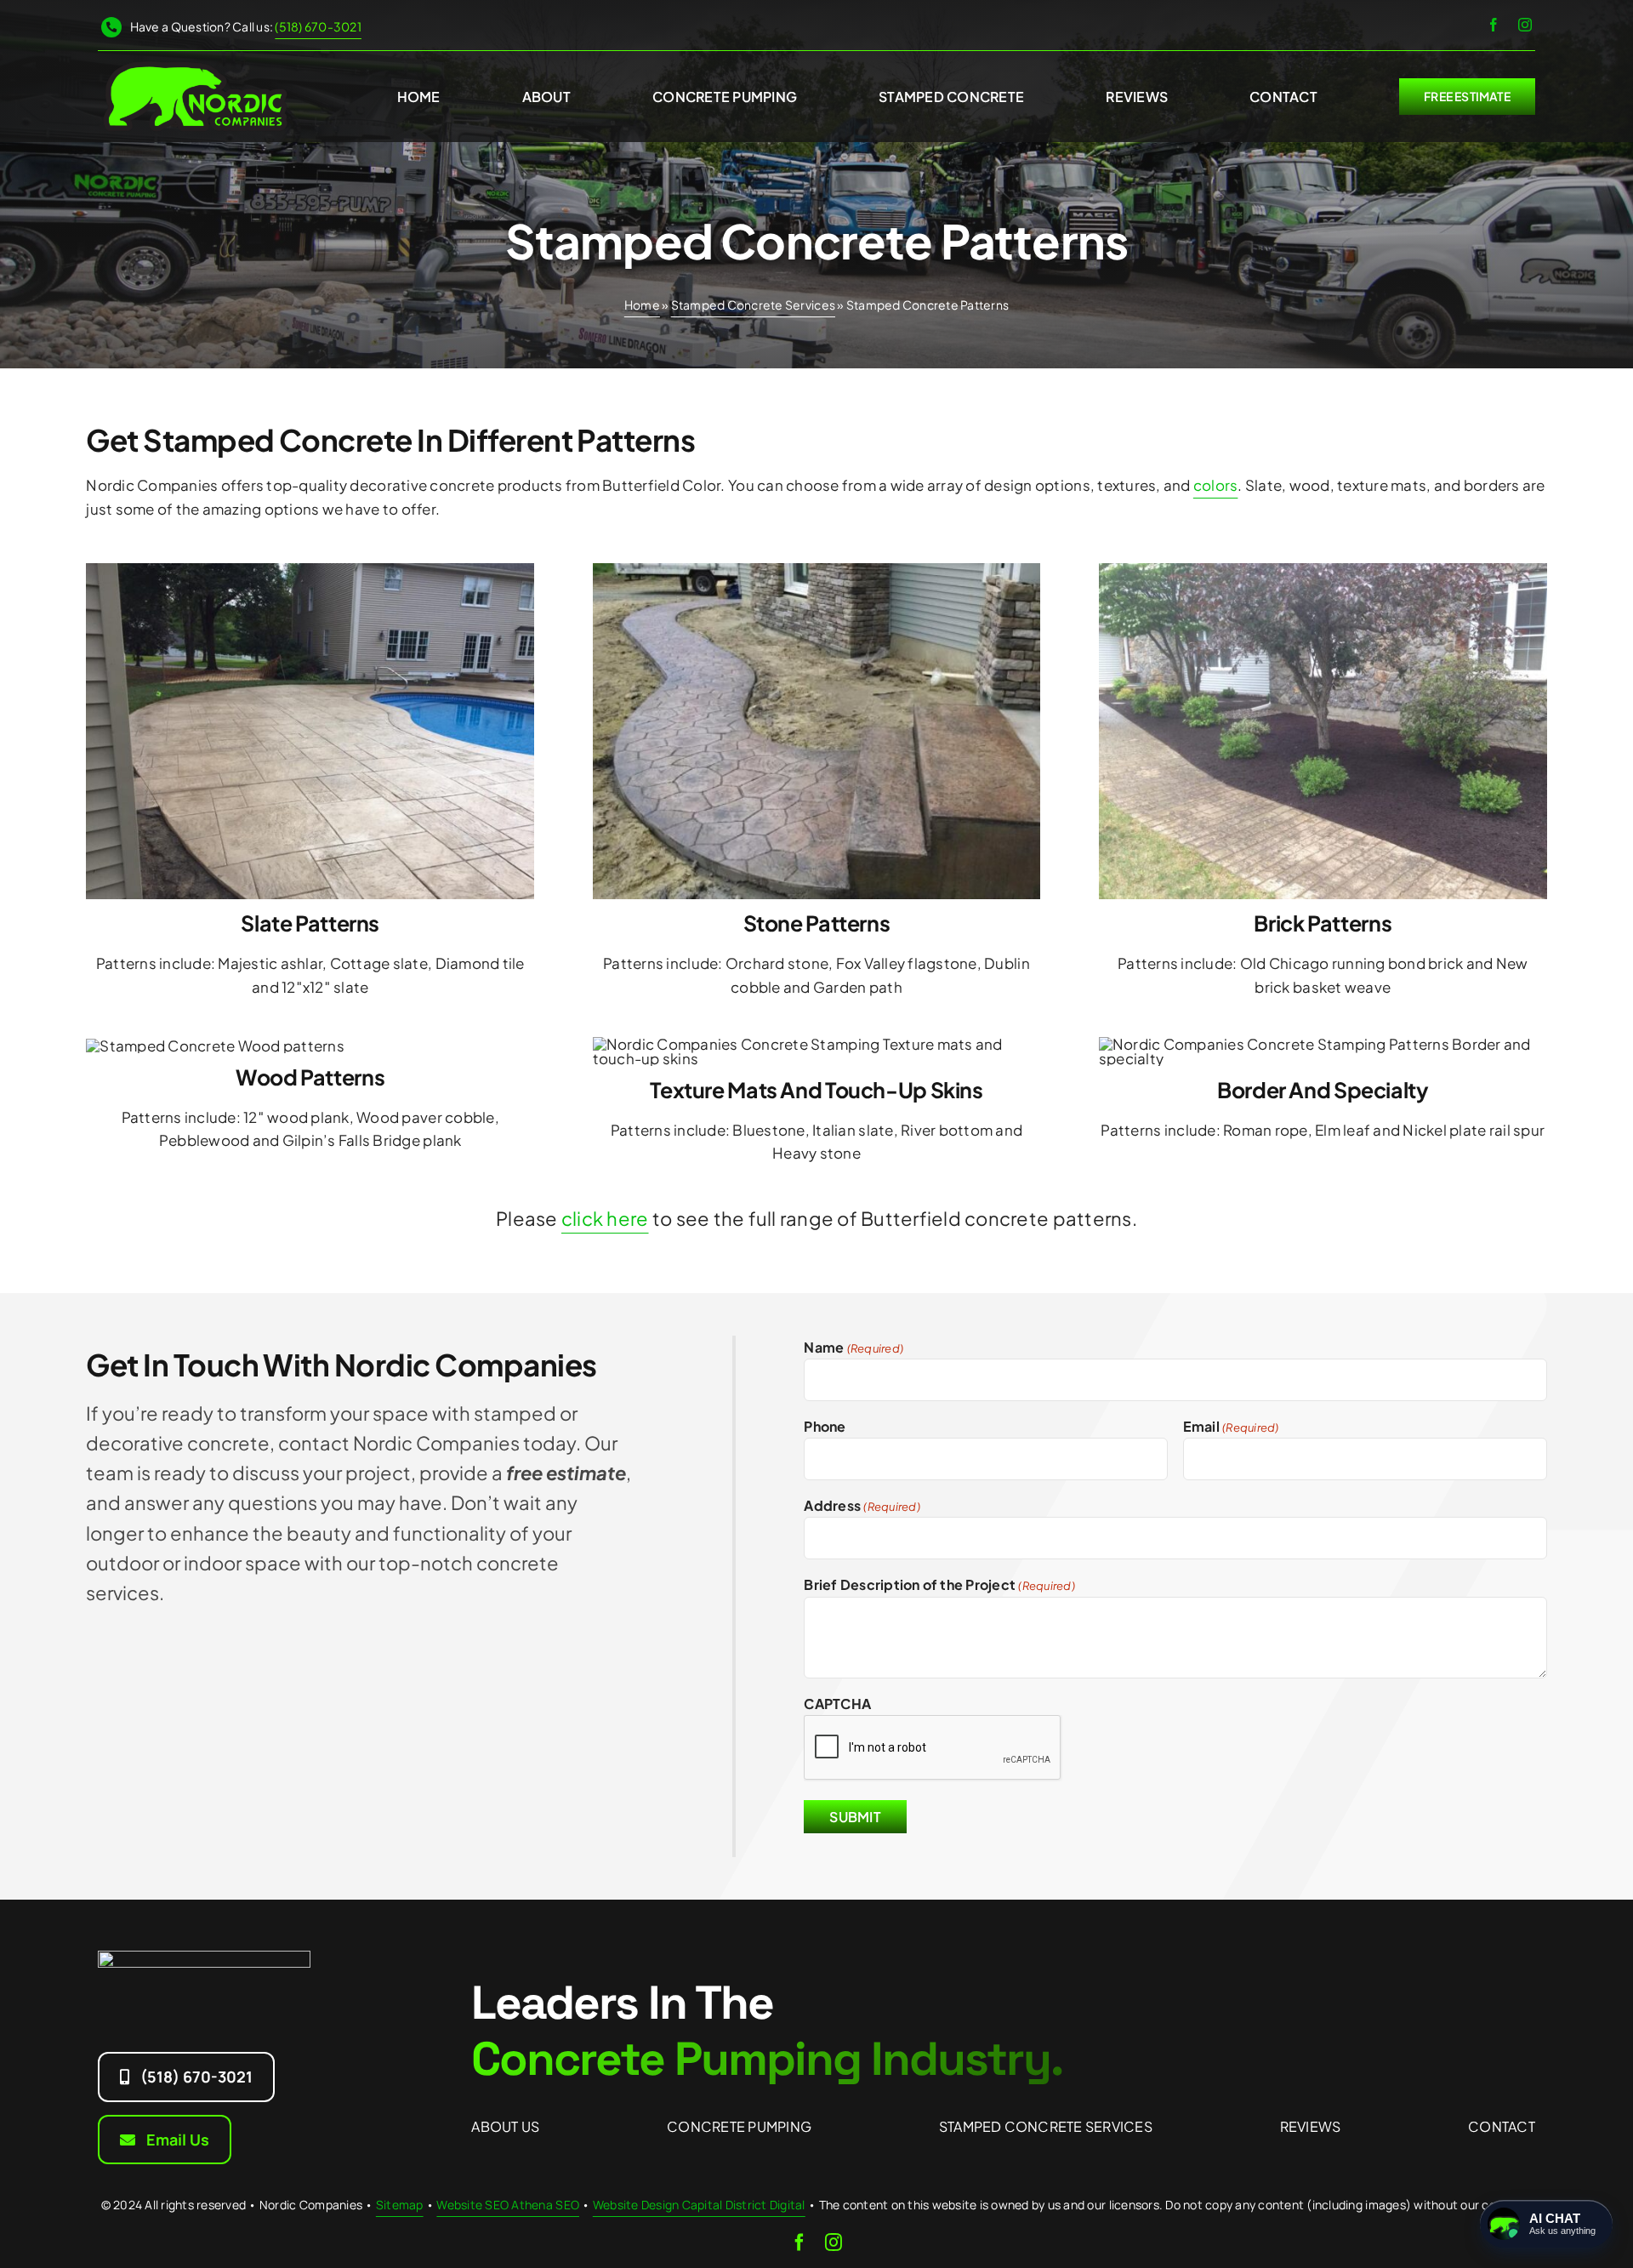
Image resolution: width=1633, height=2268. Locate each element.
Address (862, 1505)
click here (605, 1218)
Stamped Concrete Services (753, 305)
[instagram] (1525, 25)
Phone (825, 1426)
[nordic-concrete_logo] (195, 66)
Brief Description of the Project (939, 1584)
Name (853, 1347)
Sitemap (400, 2205)
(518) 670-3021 (318, 26)
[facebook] (1494, 25)
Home (642, 305)
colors (1216, 485)
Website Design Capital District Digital (699, 2205)
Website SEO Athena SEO (508, 2205)
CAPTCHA (837, 1704)
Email (1231, 1426)
